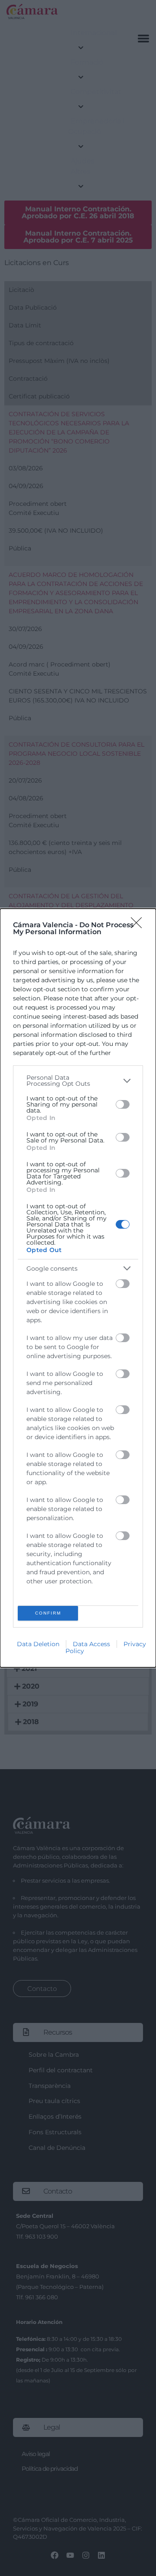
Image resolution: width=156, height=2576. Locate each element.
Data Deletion (38, 1644)
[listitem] (78, 1081)
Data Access (91, 1644)
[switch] (123, 1104)
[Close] (139, 926)
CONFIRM (48, 1613)
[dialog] (78, 1288)
